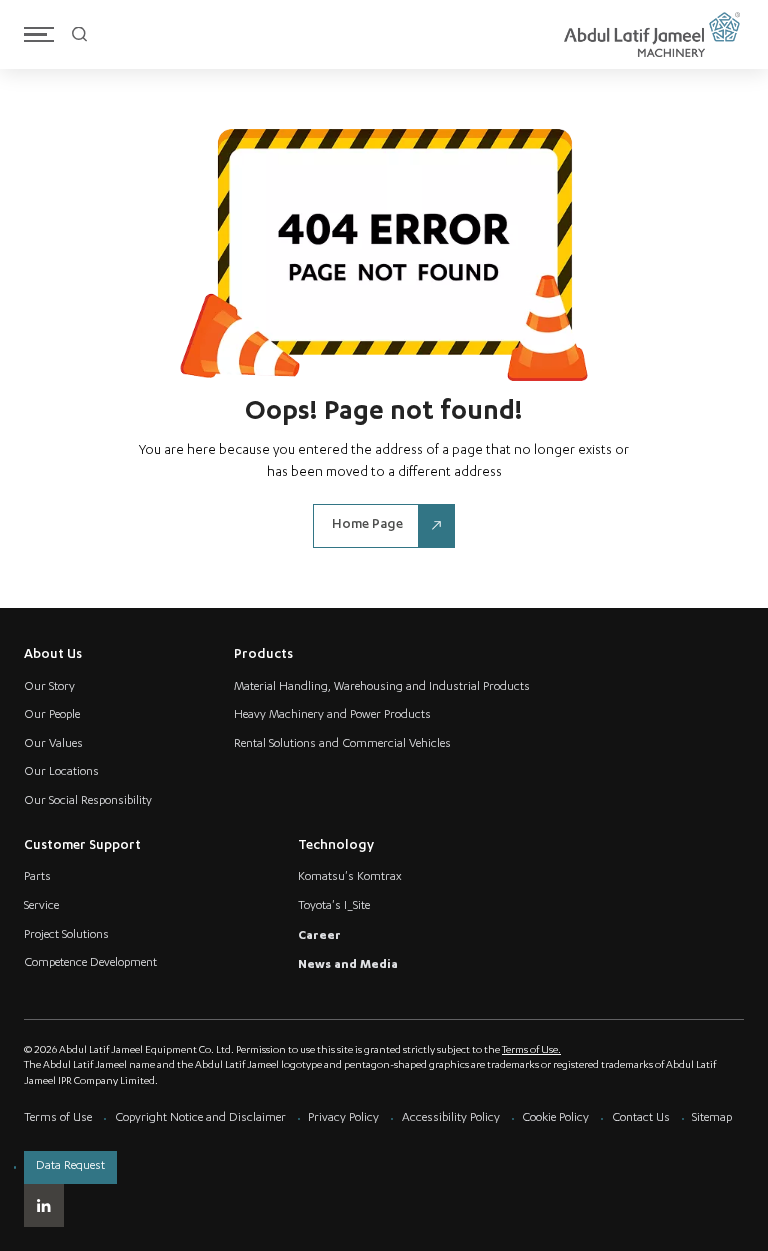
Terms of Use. (531, 1051)
